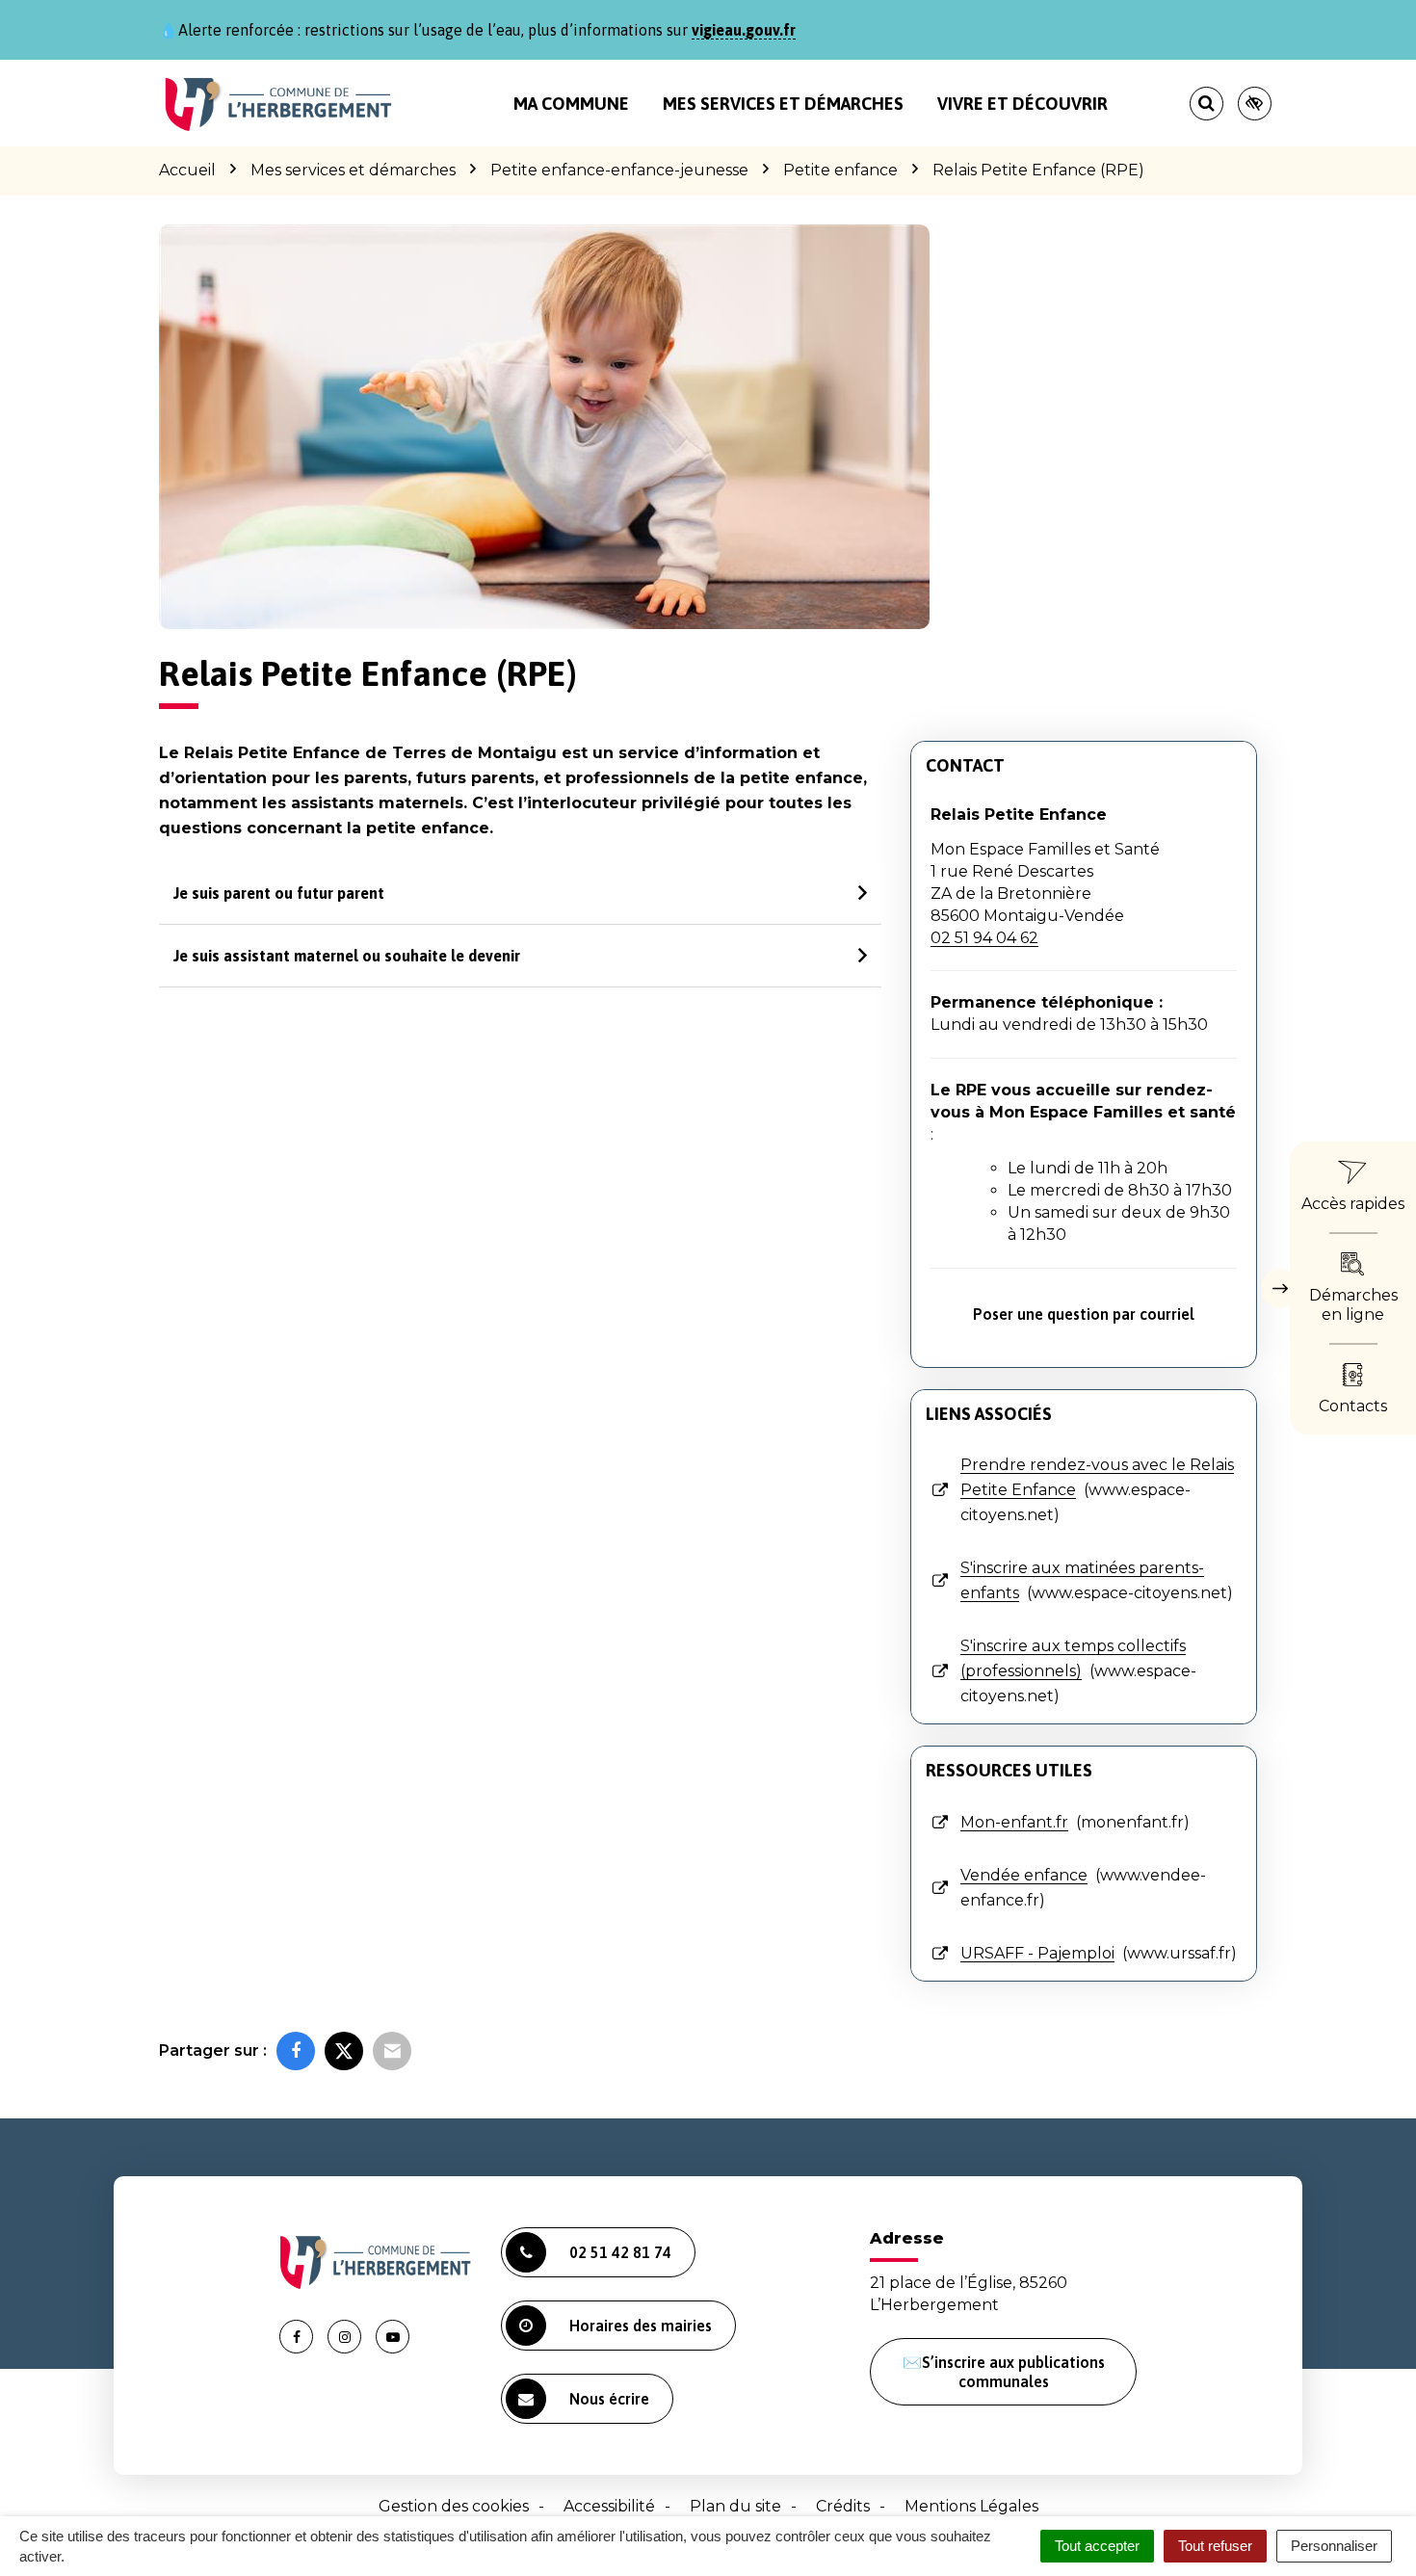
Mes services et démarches (783, 104)
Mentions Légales (971, 2506)
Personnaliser (1334, 2546)
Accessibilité (609, 2506)
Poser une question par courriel (1084, 1314)
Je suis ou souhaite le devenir (347, 956)
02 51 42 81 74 (620, 2252)
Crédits (843, 2506)
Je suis (279, 893)
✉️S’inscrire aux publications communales (1004, 2372)
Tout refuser (1215, 2546)
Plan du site (735, 2506)
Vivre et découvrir (1023, 104)
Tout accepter (1097, 2546)
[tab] (520, 894)
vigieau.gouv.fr (744, 30)
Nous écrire (609, 2399)
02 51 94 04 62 (984, 938)
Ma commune (571, 104)
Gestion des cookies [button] (454, 2506)
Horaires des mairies (641, 2326)
